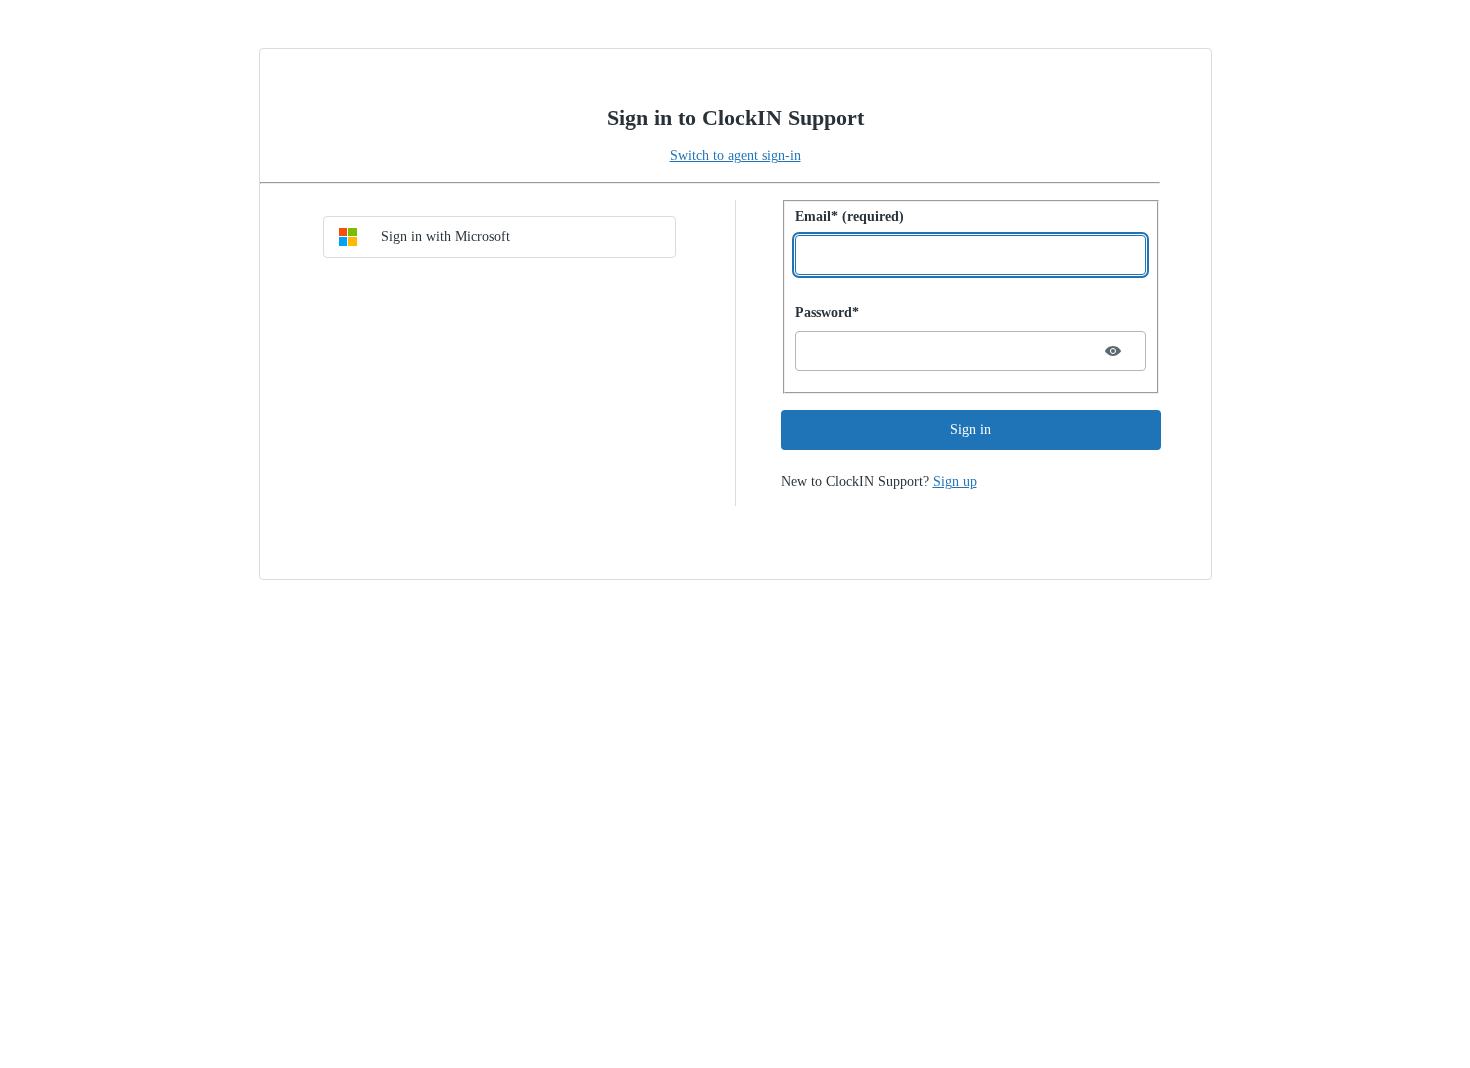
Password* (827, 312)
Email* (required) (849, 216)
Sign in (970, 429)
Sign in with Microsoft (445, 236)
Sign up (955, 481)
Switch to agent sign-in (735, 155)
